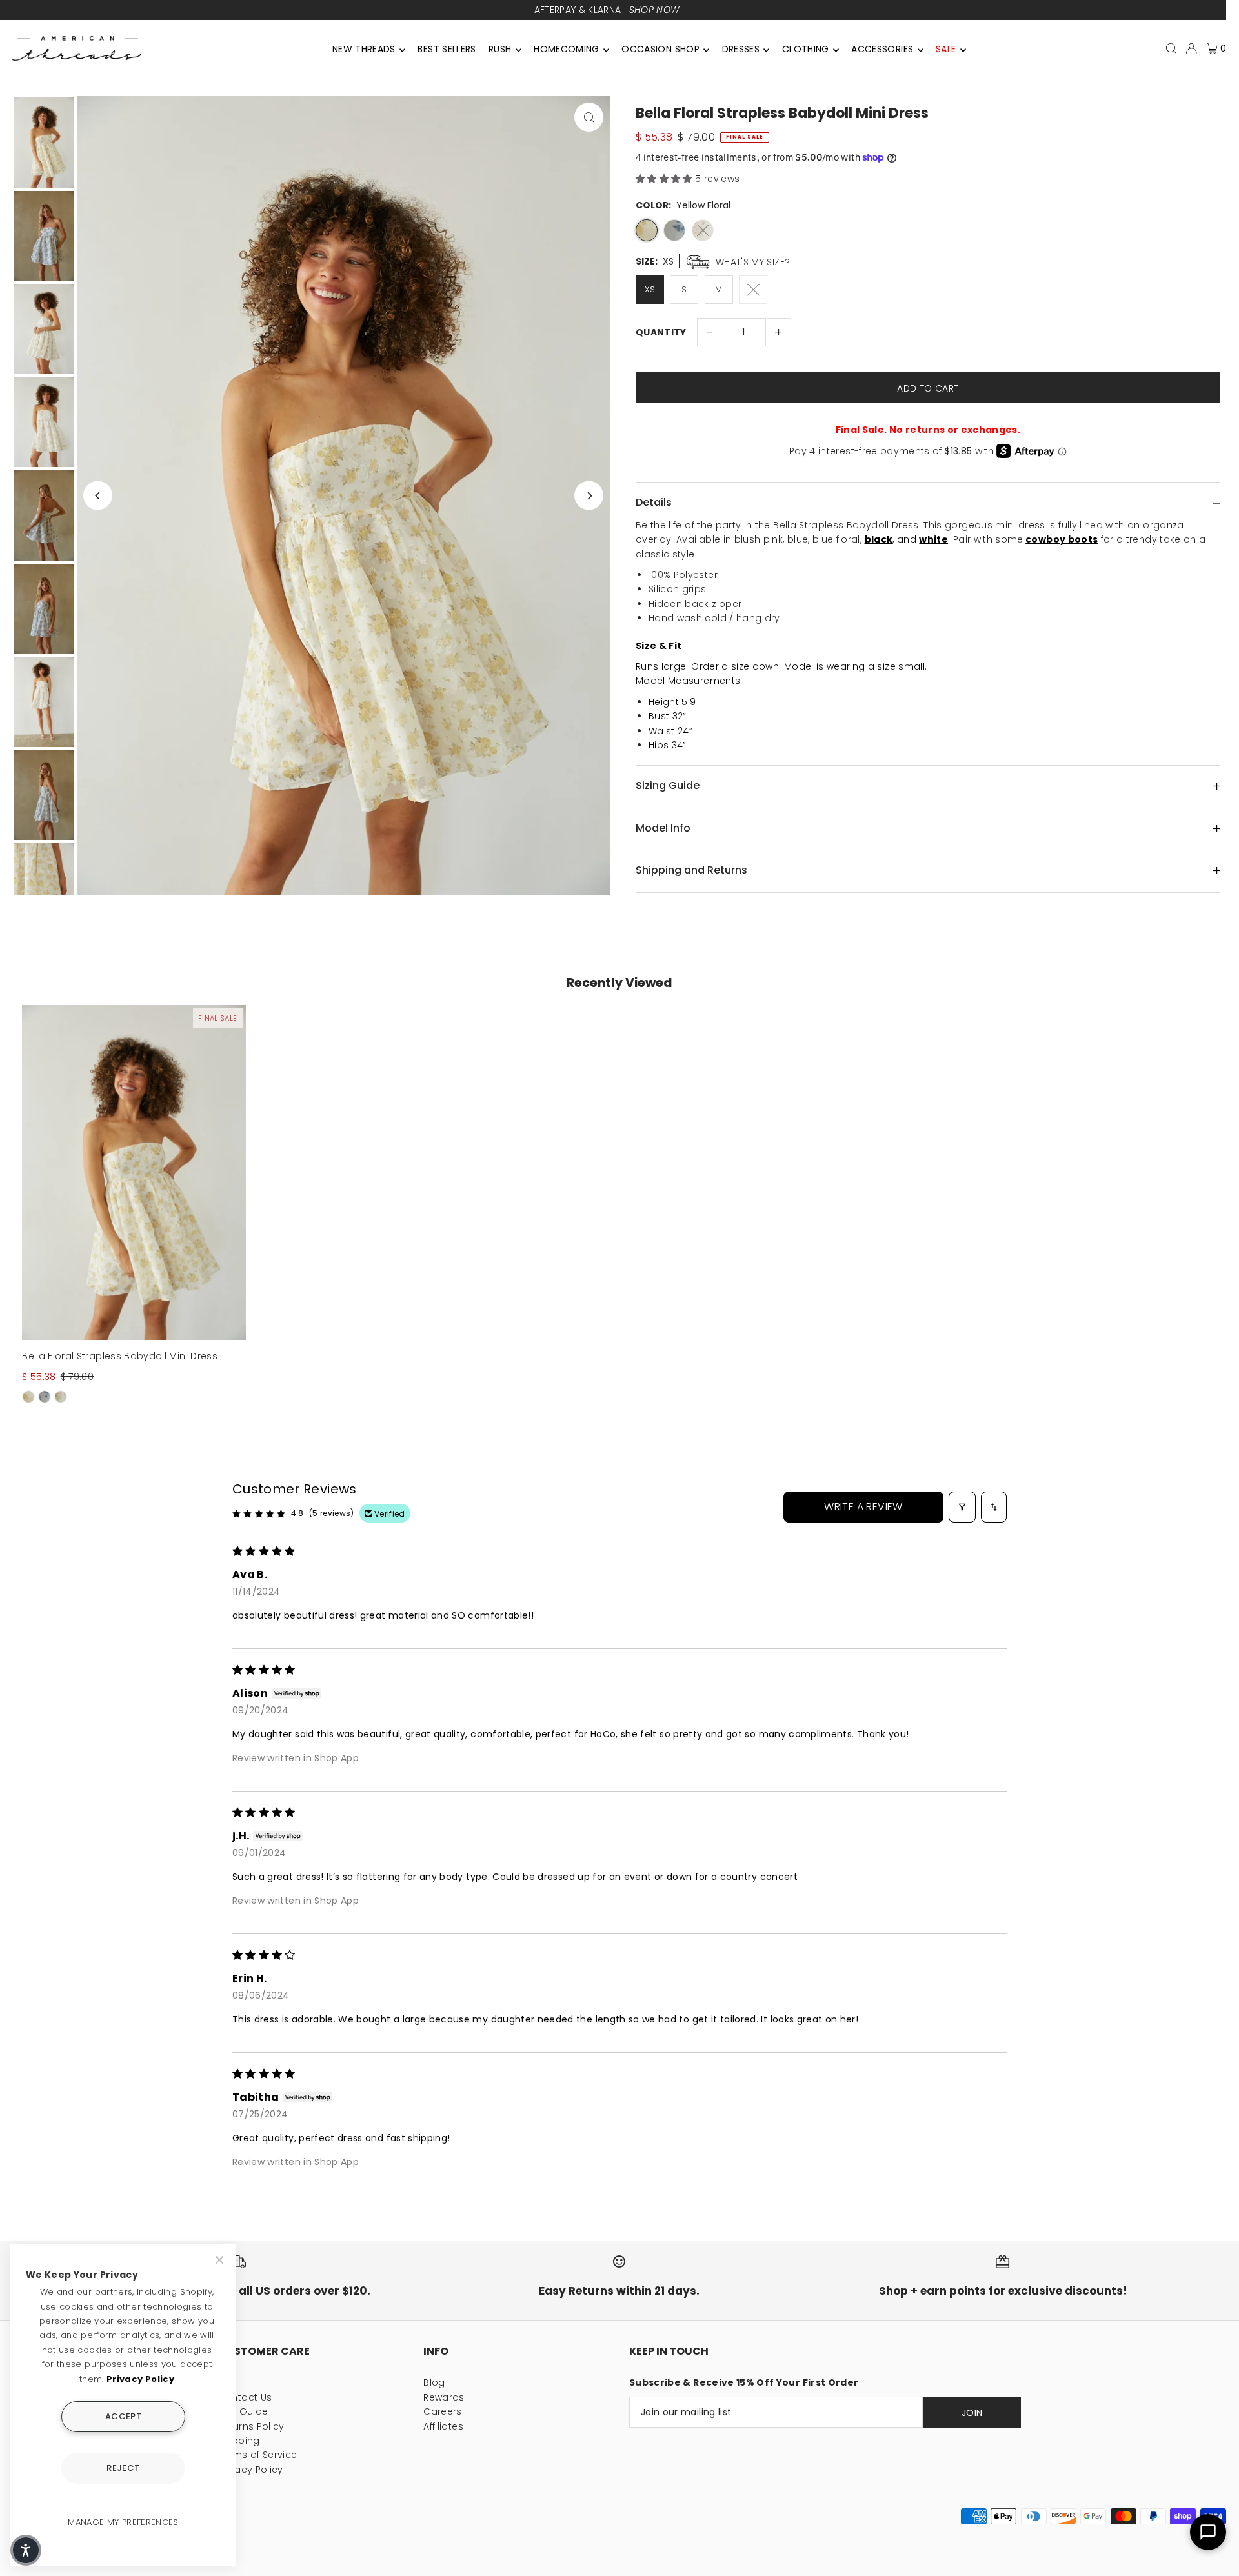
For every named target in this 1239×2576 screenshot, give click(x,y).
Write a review (863, 1507)
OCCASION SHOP (660, 49)
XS (650, 289)
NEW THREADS (364, 49)
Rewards (444, 2397)
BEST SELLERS (447, 49)
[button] (665, 179)
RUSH (500, 49)
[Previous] (98, 496)
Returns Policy (251, 2426)
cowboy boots (1062, 539)
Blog (434, 2382)
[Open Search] (1171, 48)
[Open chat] (1208, 2532)
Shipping (239, 2441)
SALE (946, 49)
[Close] (221, 2260)
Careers (442, 2411)
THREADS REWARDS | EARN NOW (607, 10)
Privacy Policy (251, 2470)
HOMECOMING (567, 49)
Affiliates (443, 2426)
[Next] (589, 496)
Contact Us (245, 2397)
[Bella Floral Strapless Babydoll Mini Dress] (134, 1173)
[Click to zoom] (589, 117)
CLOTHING (806, 49)
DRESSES (741, 49)
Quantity (661, 332)
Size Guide (243, 2411)
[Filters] (962, 1507)
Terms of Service (258, 2455)
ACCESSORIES (882, 49)
